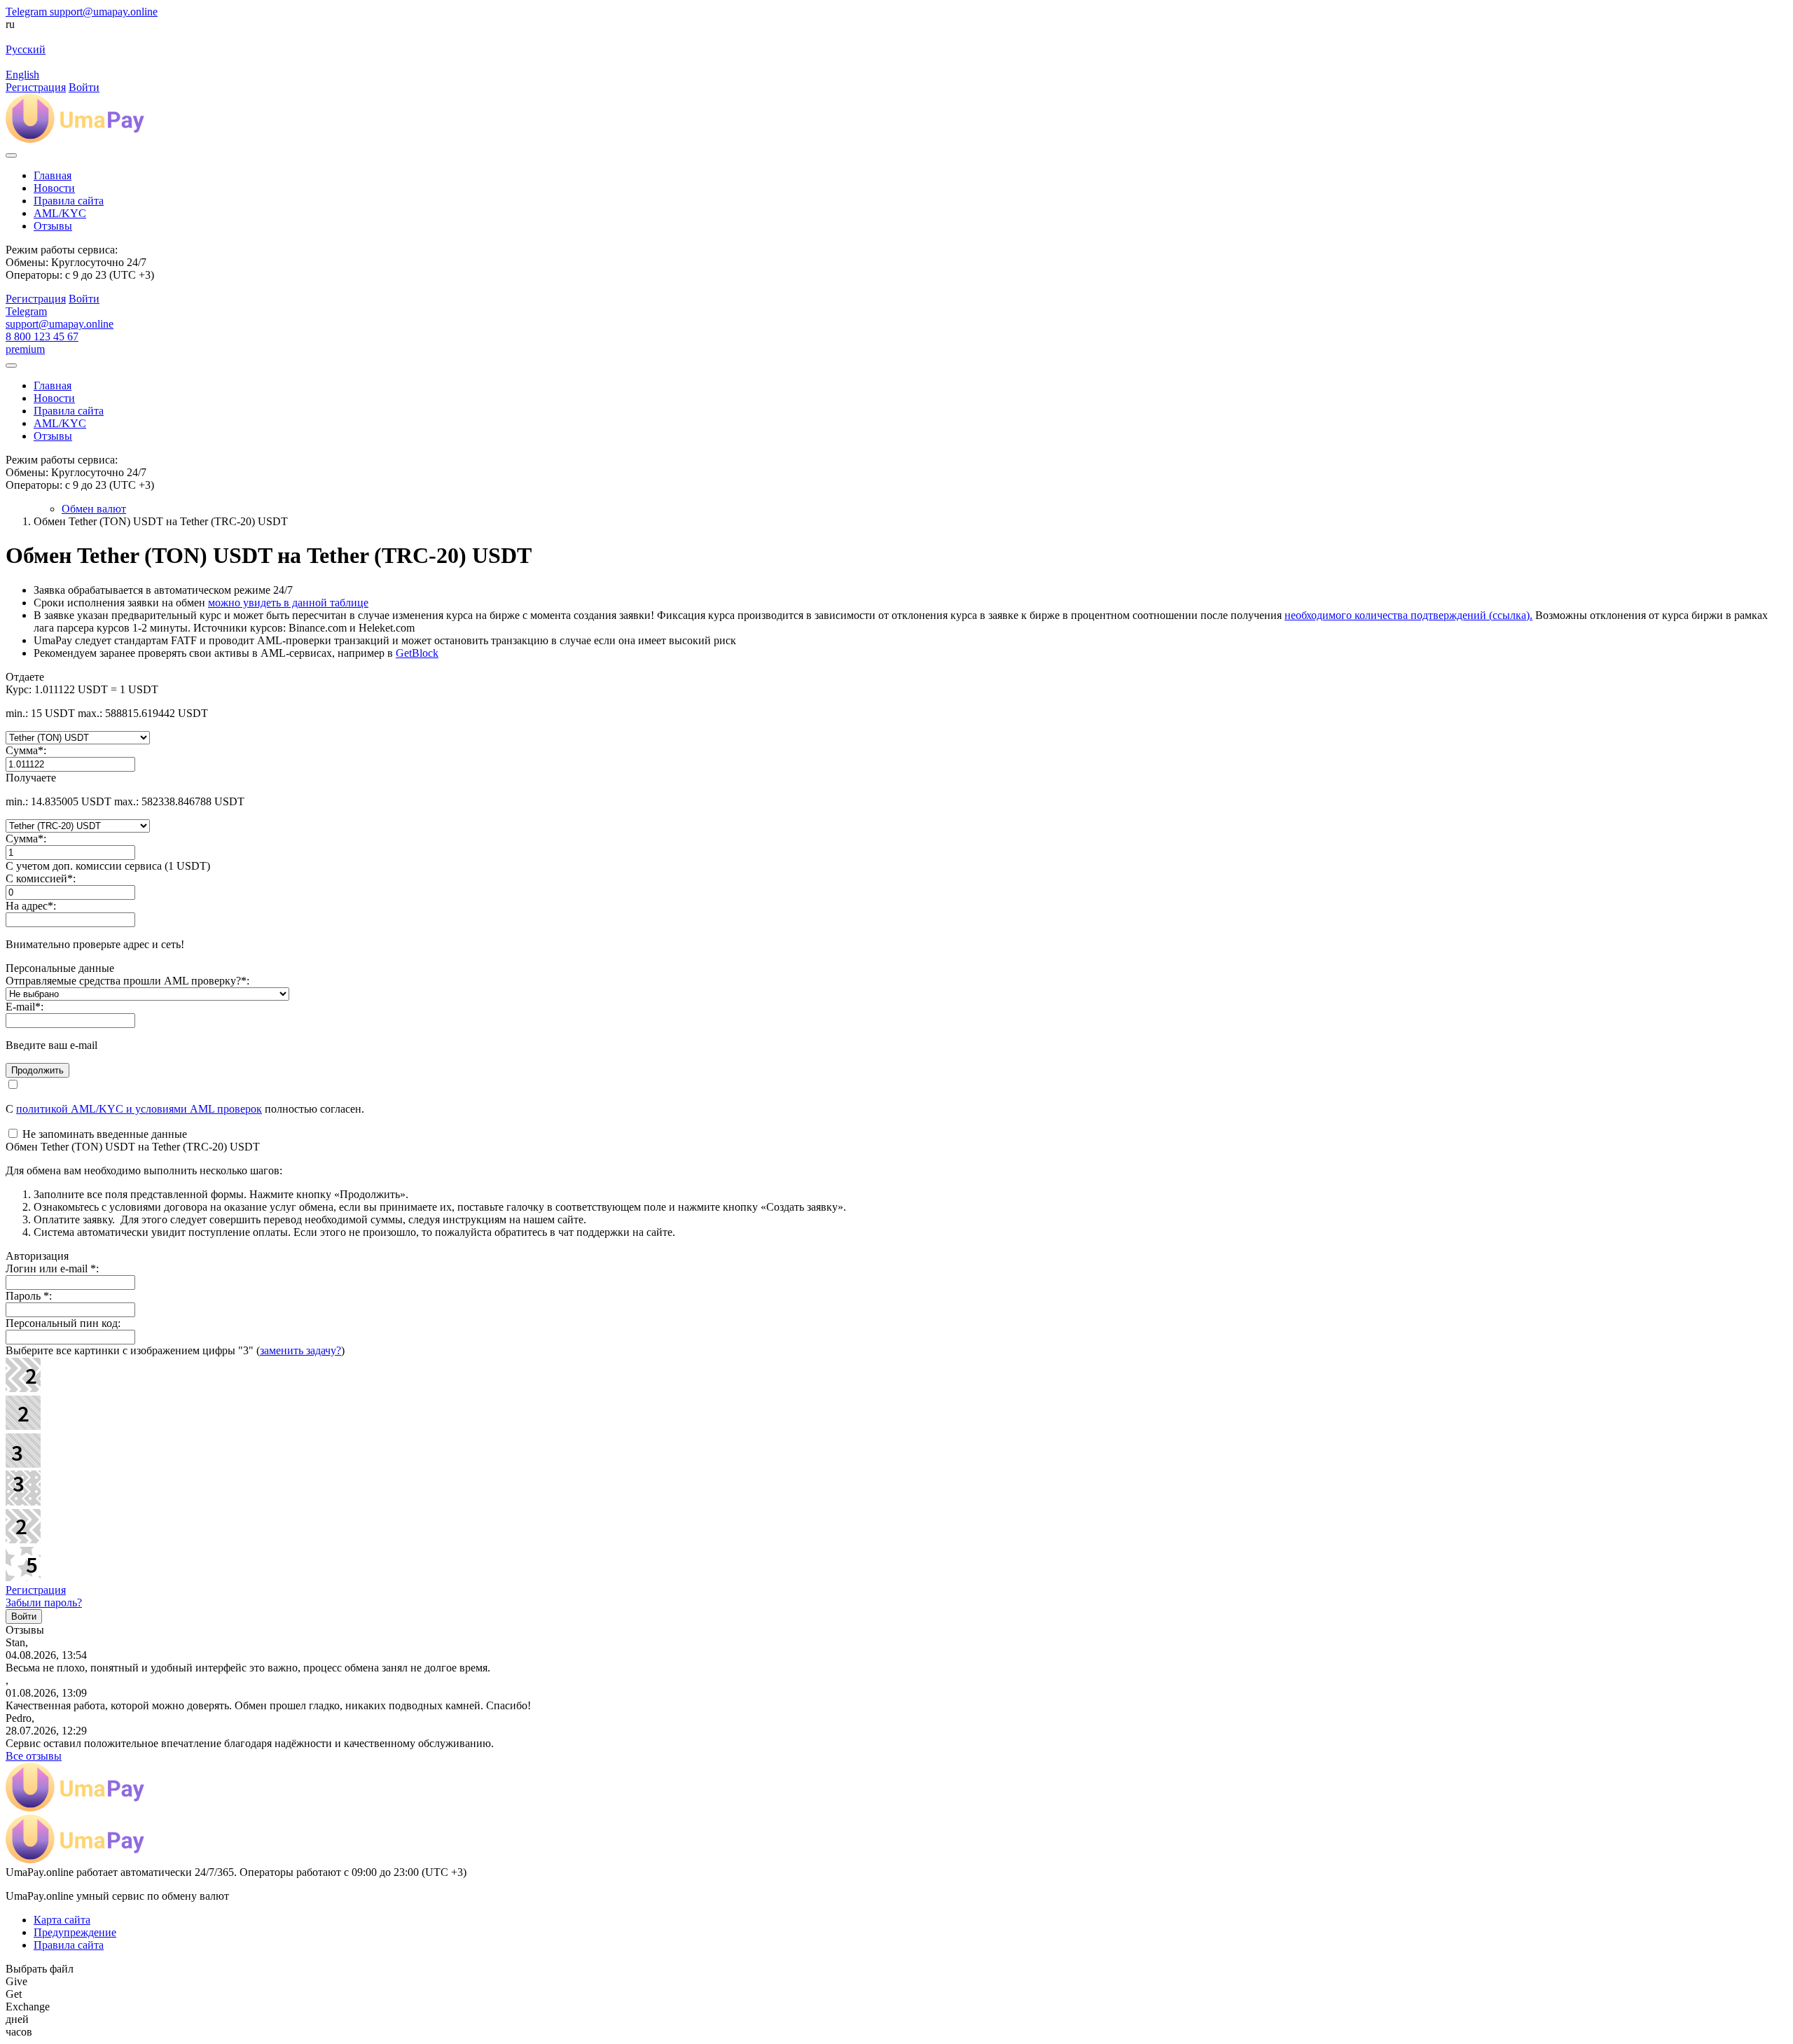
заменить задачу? (300, 1350)
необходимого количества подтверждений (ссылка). (1408, 615)
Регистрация (36, 1590)
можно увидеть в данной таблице (288, 603)
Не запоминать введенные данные (103, 1134)
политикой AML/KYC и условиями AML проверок (139, 1109)
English (22, 75)
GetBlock (417, 653)
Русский (26, 49)
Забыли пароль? (44, 1602)
